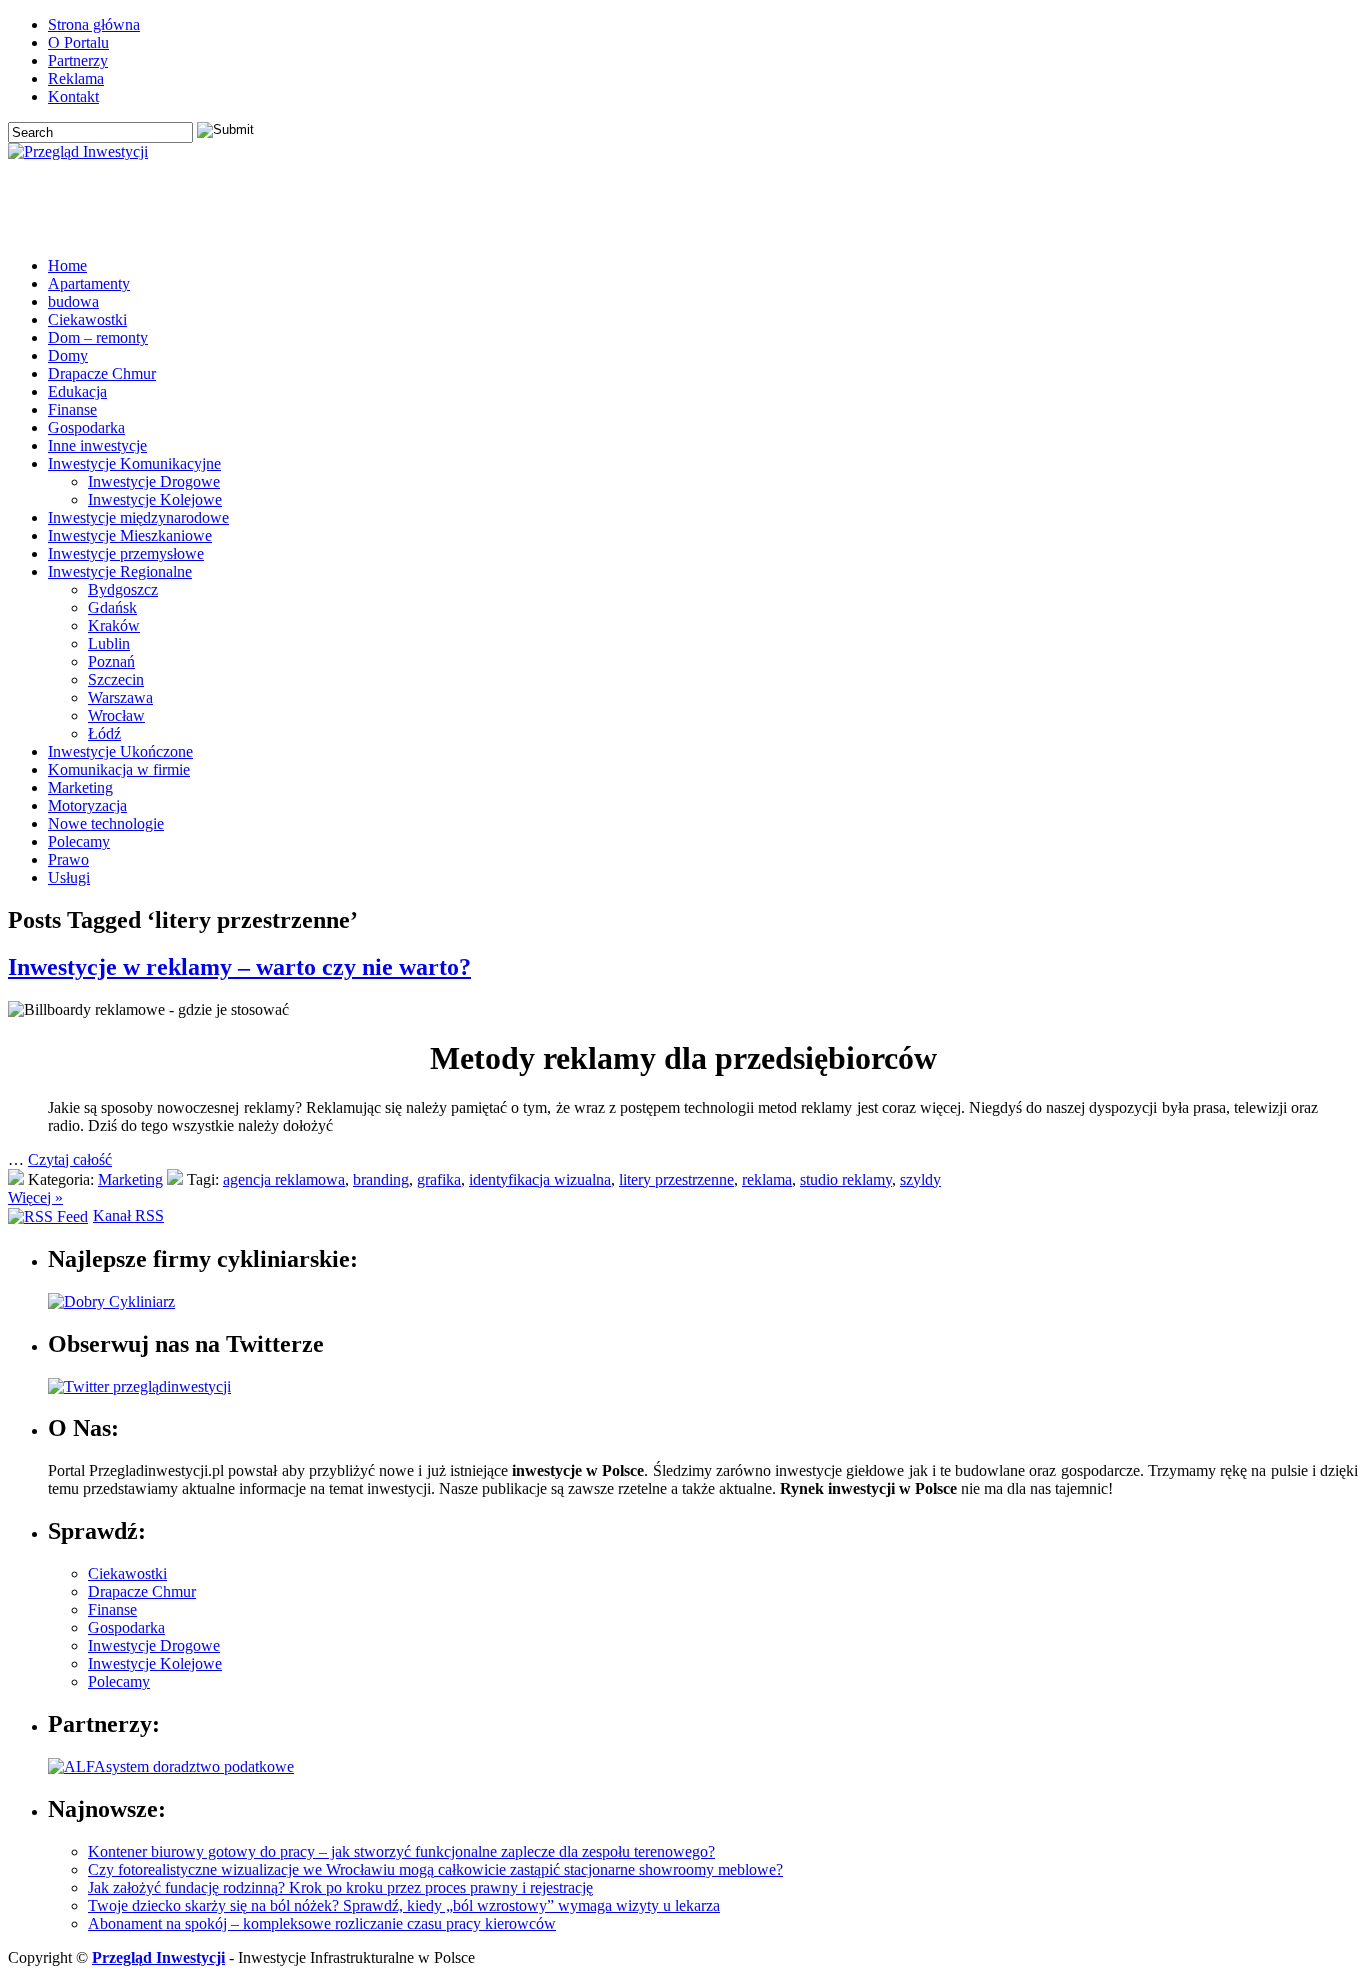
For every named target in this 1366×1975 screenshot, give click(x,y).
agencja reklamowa (284, 1179)
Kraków (114, 625)
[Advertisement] (1124, 211)
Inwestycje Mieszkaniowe (130, 535)
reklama (767, 1179)
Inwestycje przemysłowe (126, 553)
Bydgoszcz (123, 589)
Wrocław (116, 715)
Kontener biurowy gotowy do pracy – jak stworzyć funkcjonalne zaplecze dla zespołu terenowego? (401, 1851)
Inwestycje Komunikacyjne (134, 463)
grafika (439, 1179)
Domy (68, 355)
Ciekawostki (87, 319)
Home (67, 265)
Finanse (72, 409)
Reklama (76, 78)
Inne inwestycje (97, 445)
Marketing (80, 787)
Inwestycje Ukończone (120, 751)
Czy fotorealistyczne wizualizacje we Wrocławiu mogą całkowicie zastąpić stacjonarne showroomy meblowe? (435, 1869)
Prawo (68, 859)
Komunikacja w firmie (119, 769)
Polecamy (79, 841)
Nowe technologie (106, 823)
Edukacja (77, 391)
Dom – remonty (98, 337)
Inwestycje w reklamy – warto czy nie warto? (239, 967)
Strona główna (94, 24)
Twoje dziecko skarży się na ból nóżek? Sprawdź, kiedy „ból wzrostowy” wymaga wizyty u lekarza (404, 1905)
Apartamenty (89, 283)
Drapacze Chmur (102, 373)
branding (381, 1179)
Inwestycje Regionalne (120, 571)
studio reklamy (846, 1179)
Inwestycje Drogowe (154, 481)
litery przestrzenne (676, 1179)
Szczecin (116, 679)
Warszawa (120, 697)
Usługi (69, 877)
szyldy (920, 1179)
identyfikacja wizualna (540, 1179)
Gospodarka (86, 427)
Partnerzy (78, 60)
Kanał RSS (128, 1215)
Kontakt (73, 96)
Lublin (109, 643)
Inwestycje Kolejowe (155, 499)
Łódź (104, 733)
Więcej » (35, 1197)
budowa (73, 301)
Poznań (111, 661)
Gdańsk (112, 607)
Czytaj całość (70, 1159)
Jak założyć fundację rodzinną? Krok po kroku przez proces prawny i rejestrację (340, 1887)
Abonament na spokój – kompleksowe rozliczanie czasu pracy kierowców (322, 1923)
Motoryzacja (87, 805)
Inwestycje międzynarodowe (138, 517)
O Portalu (78, 42)
